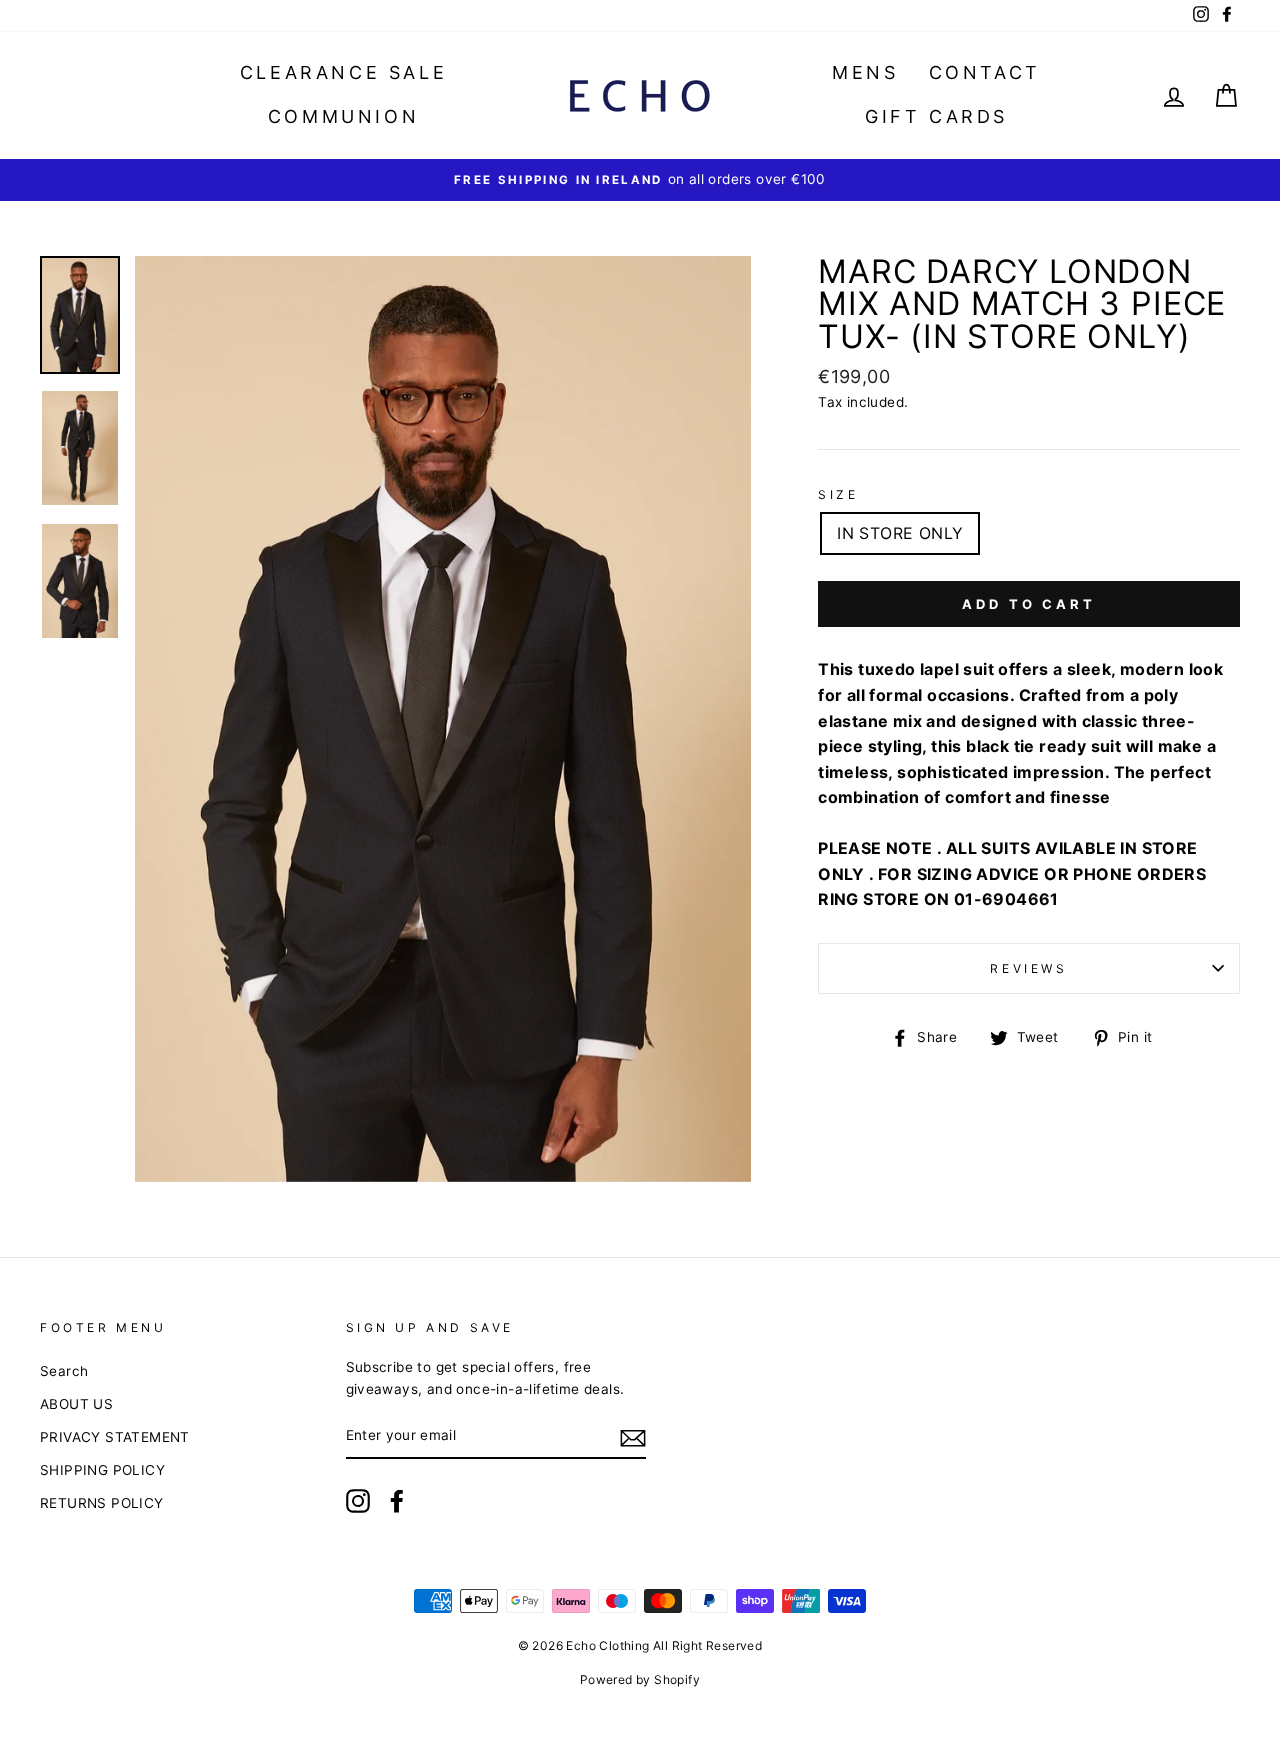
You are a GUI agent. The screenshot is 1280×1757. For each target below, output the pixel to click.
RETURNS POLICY (102, 1503)
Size (838, 494)
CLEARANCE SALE (343, 72)
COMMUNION (343, 116)
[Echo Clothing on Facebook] (397, 1501)
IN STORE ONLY (900, 533)
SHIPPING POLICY (102, 1470)
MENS (865, 72)
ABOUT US (76, 1404)
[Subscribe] (633, 1437)
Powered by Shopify (640, 1679)
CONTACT (985, 72)
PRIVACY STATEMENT (115, 1437)
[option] (640, 180)
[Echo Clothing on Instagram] (358, 1501)
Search (64, 1371)
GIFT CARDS (936, 116)
